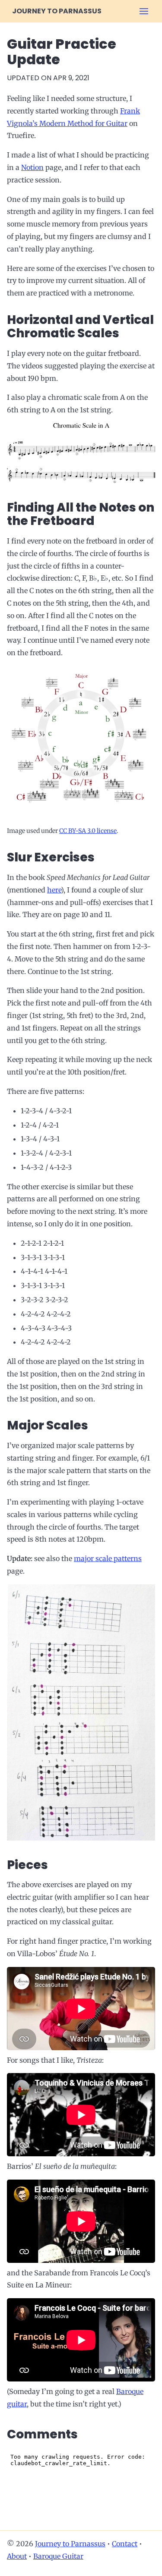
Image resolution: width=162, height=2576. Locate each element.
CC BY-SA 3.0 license (88, 831)
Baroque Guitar (58, 2556)
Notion (32, 167)
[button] (144, 11)
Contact (125, 2544)
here (54, 890)
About (17, 2556)
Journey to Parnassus (57, 11)
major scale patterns (108, 1558)
